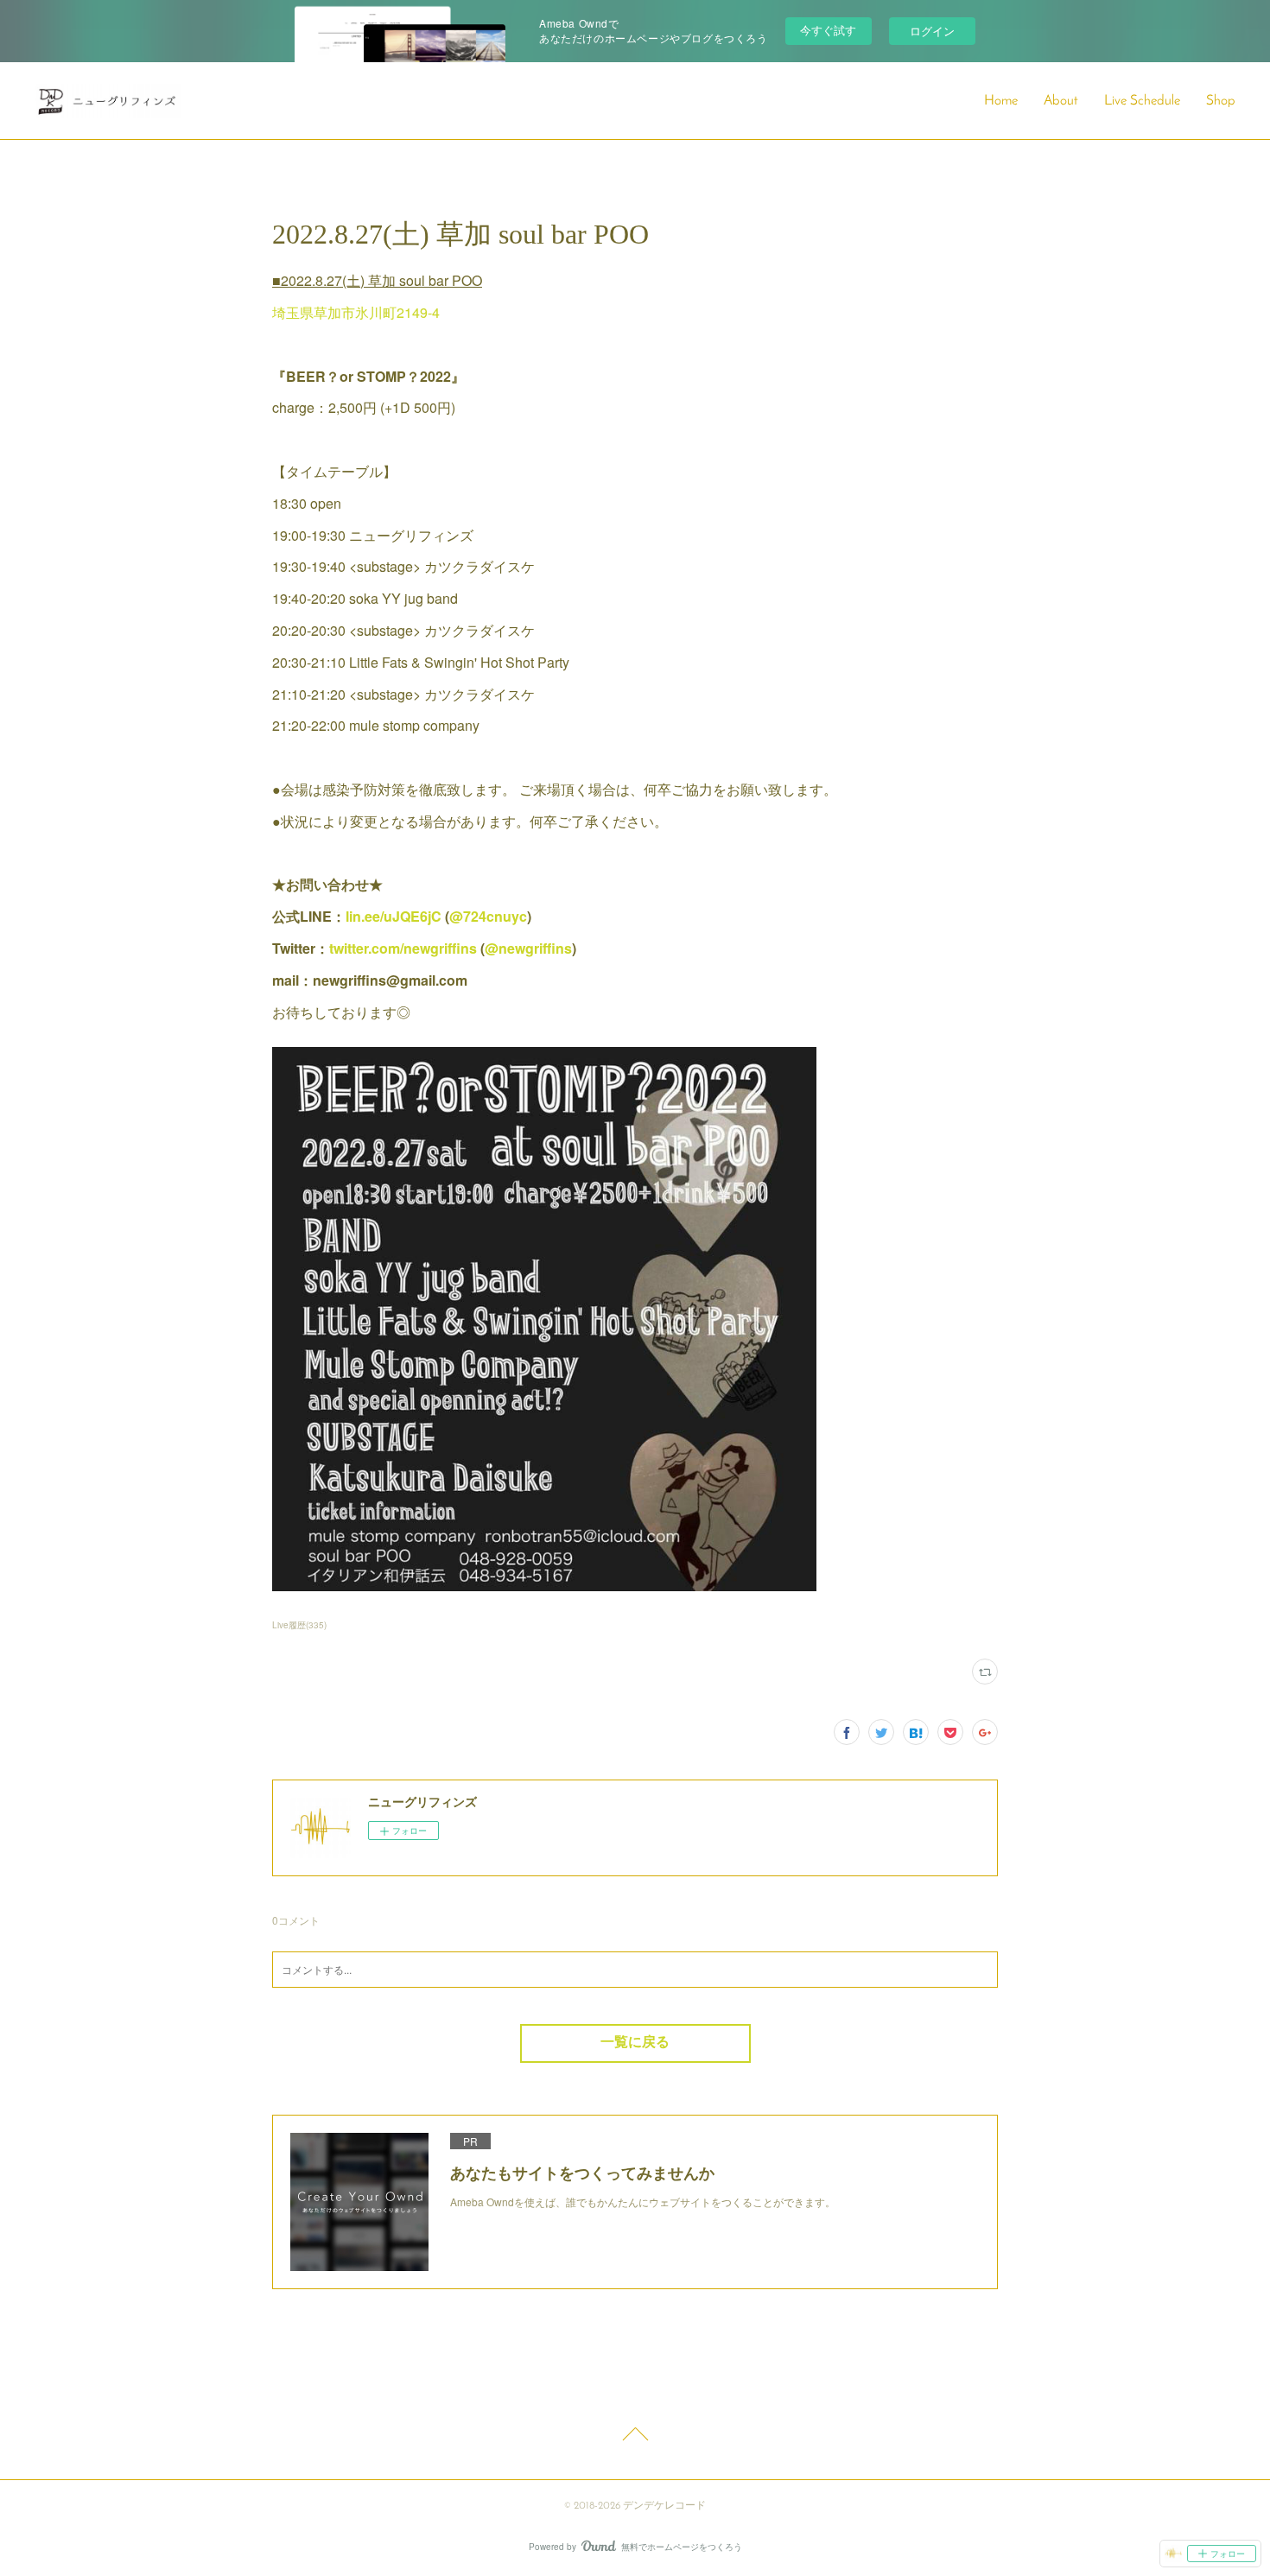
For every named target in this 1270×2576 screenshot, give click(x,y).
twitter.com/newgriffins (403, 948)
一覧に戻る (635, 2043)
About (1061, 101)
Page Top (635, 2437)
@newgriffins (528, 948)
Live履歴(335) (299, 1625)
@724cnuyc (488, 916)
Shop (1221, 101)
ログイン (932, 31)
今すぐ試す (828, 30)
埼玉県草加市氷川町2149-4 (356, 312)
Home (1001, 101)
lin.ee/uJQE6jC (394, 916)
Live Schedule (1142, 101)
